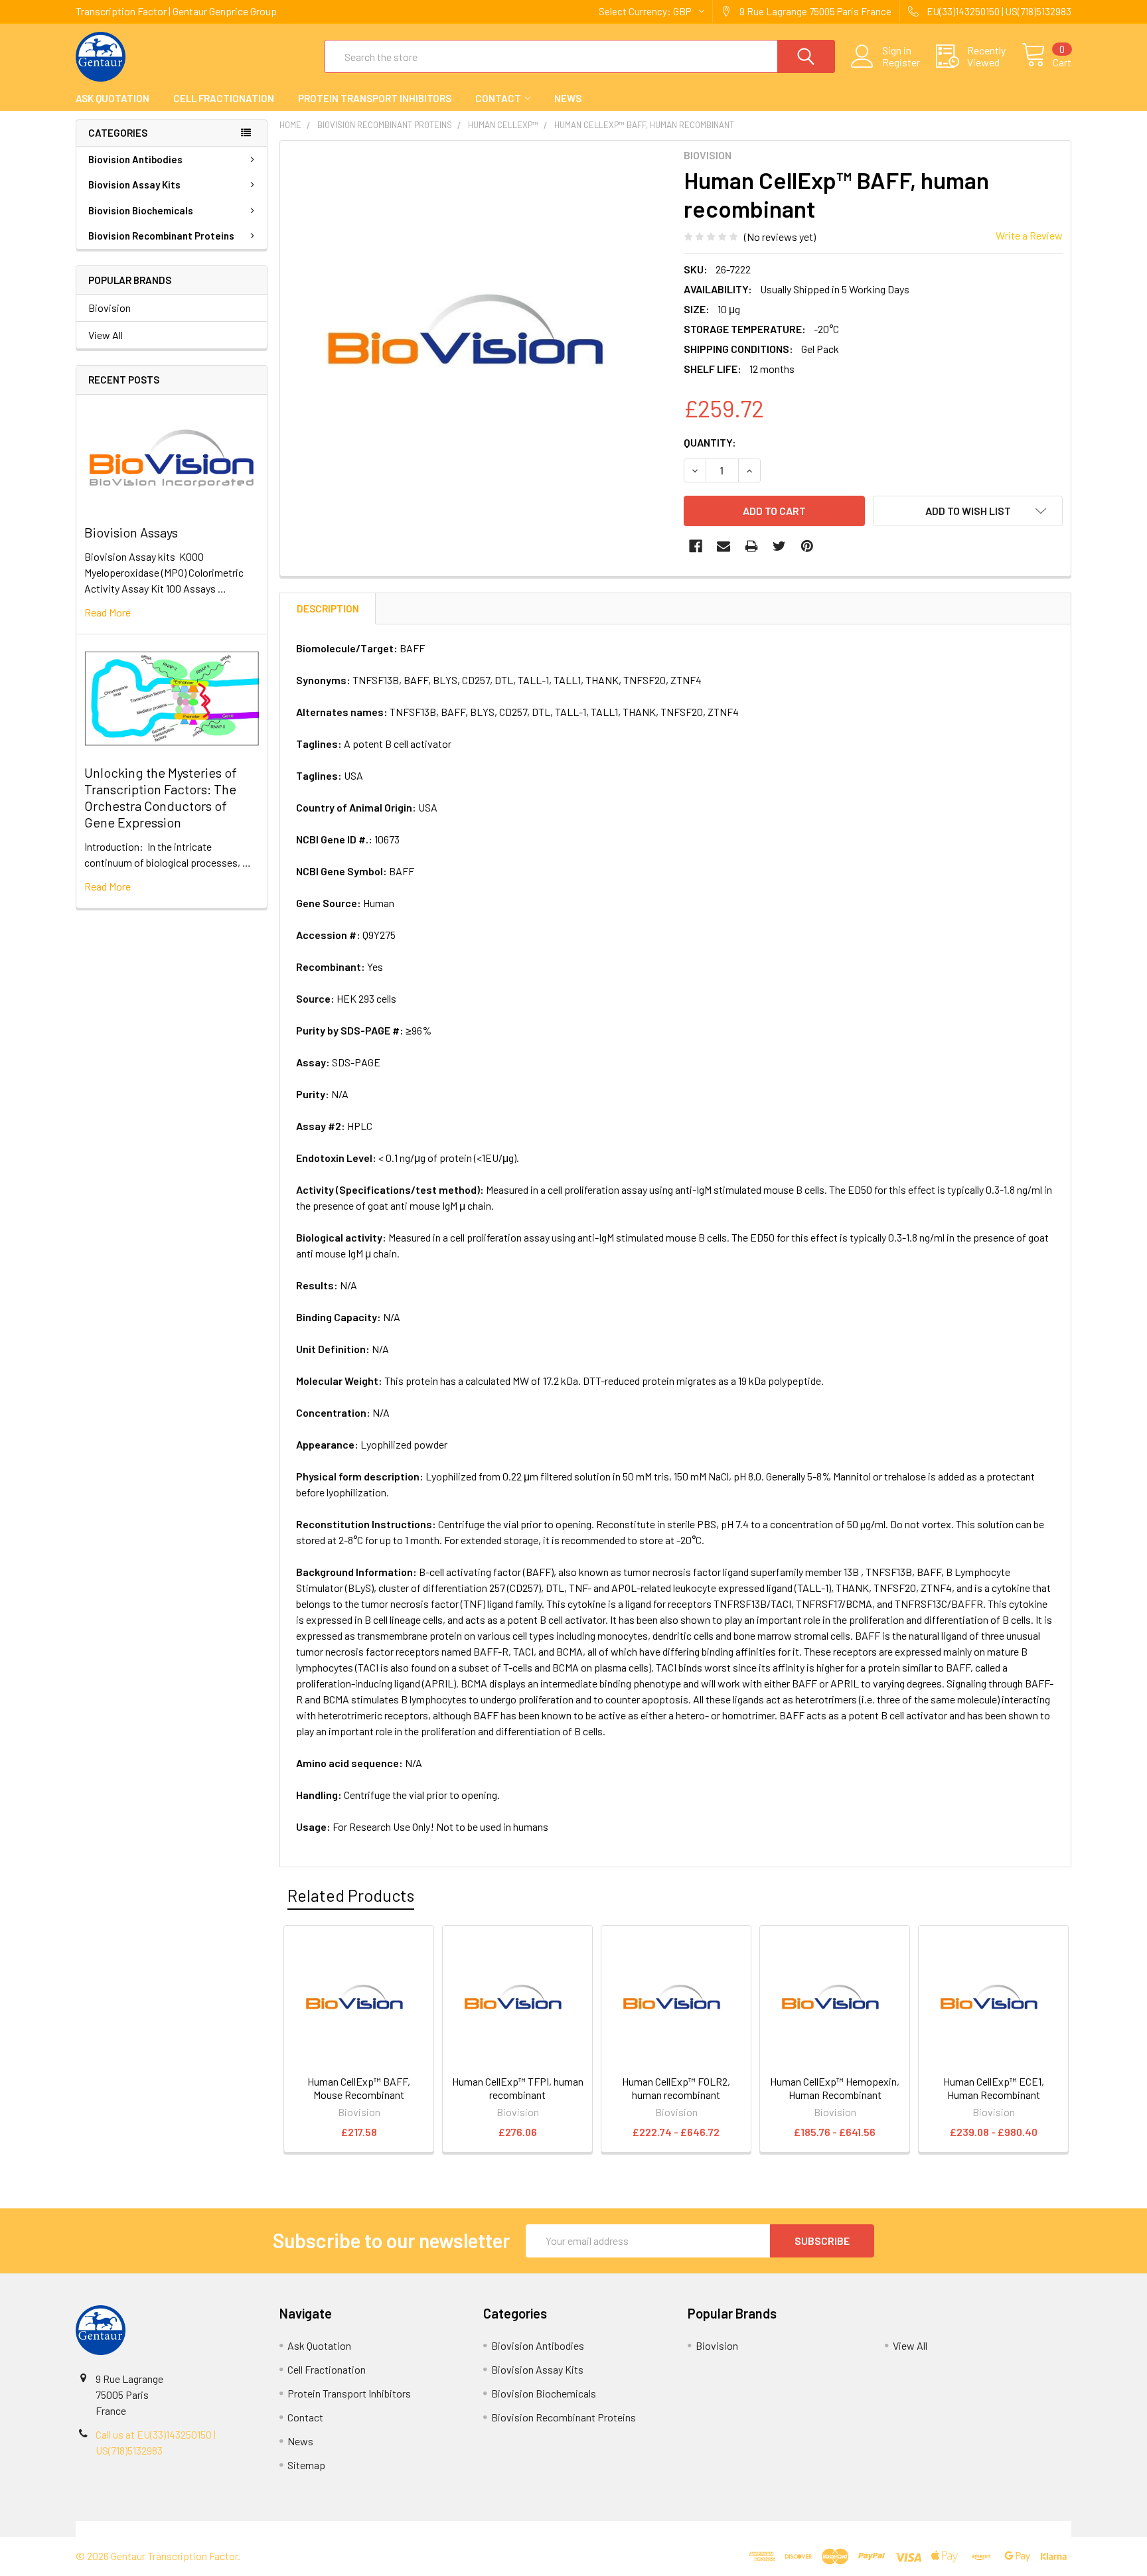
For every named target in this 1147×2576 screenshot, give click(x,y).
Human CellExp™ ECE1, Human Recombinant (994, 2088)
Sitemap (306, 2465)
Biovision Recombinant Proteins (161, 236)
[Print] (751, 546)
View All (106, 335)
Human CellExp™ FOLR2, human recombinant (676, 2088)
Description (328, 608)
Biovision (110, 308)
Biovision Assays (131, 532)
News (568, 98)
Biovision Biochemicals (141, 210)
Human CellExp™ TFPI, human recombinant (518, 2088)
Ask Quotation (113, 98)
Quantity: (710, 442)
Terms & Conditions (200, 2529)
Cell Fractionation (224, 98)
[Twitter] (779, 546)
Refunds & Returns (698, 2529)
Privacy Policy (947, 2529)
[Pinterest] (807, 546)
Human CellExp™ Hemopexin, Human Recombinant (835, 2088)
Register (901, 62)
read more (108, 612)
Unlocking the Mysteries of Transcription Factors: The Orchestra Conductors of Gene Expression (161, 797)
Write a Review (1029, 235)
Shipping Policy (449, 2529)
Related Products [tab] (351, 1895)
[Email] (724, 546)
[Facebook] (696, 546)
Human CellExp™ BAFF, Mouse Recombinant (359, 2088)
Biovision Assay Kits (134, 184)
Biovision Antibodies (135, 159)
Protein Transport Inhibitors (375, 98)
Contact (498, 98)
